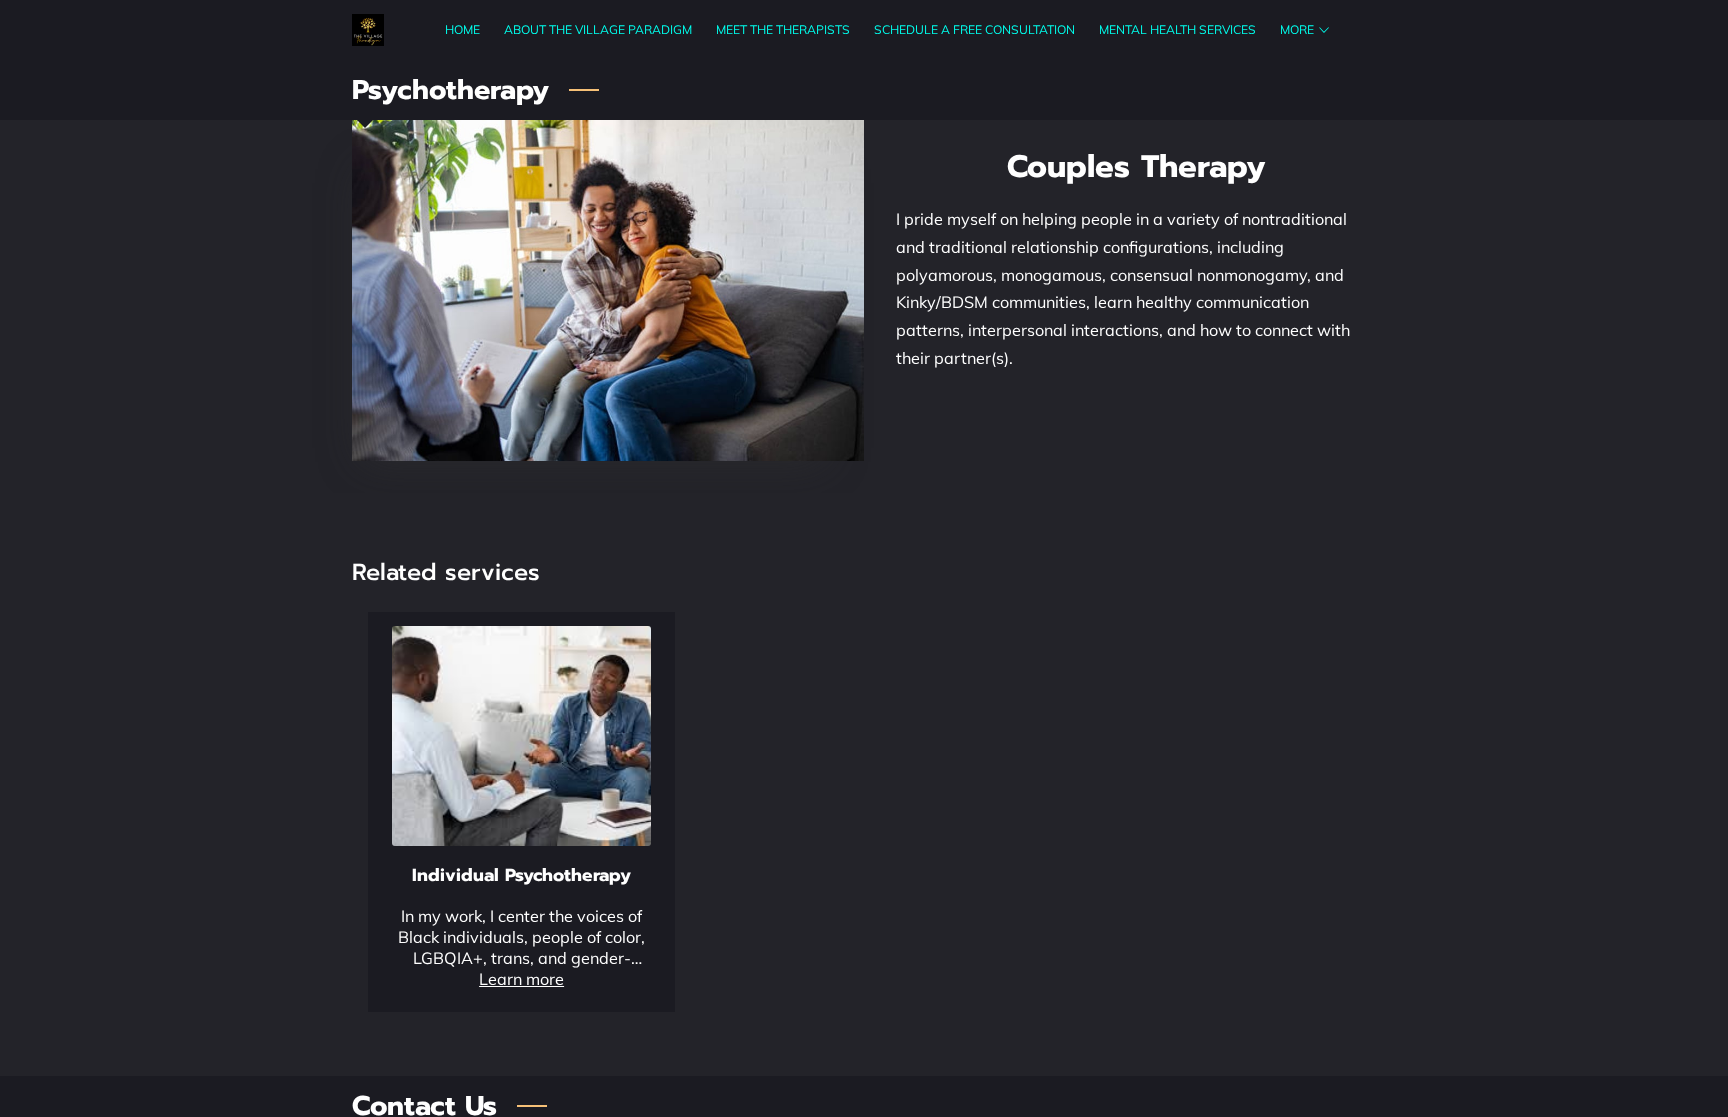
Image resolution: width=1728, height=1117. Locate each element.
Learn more (521, 979)
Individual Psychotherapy (521, 875)
